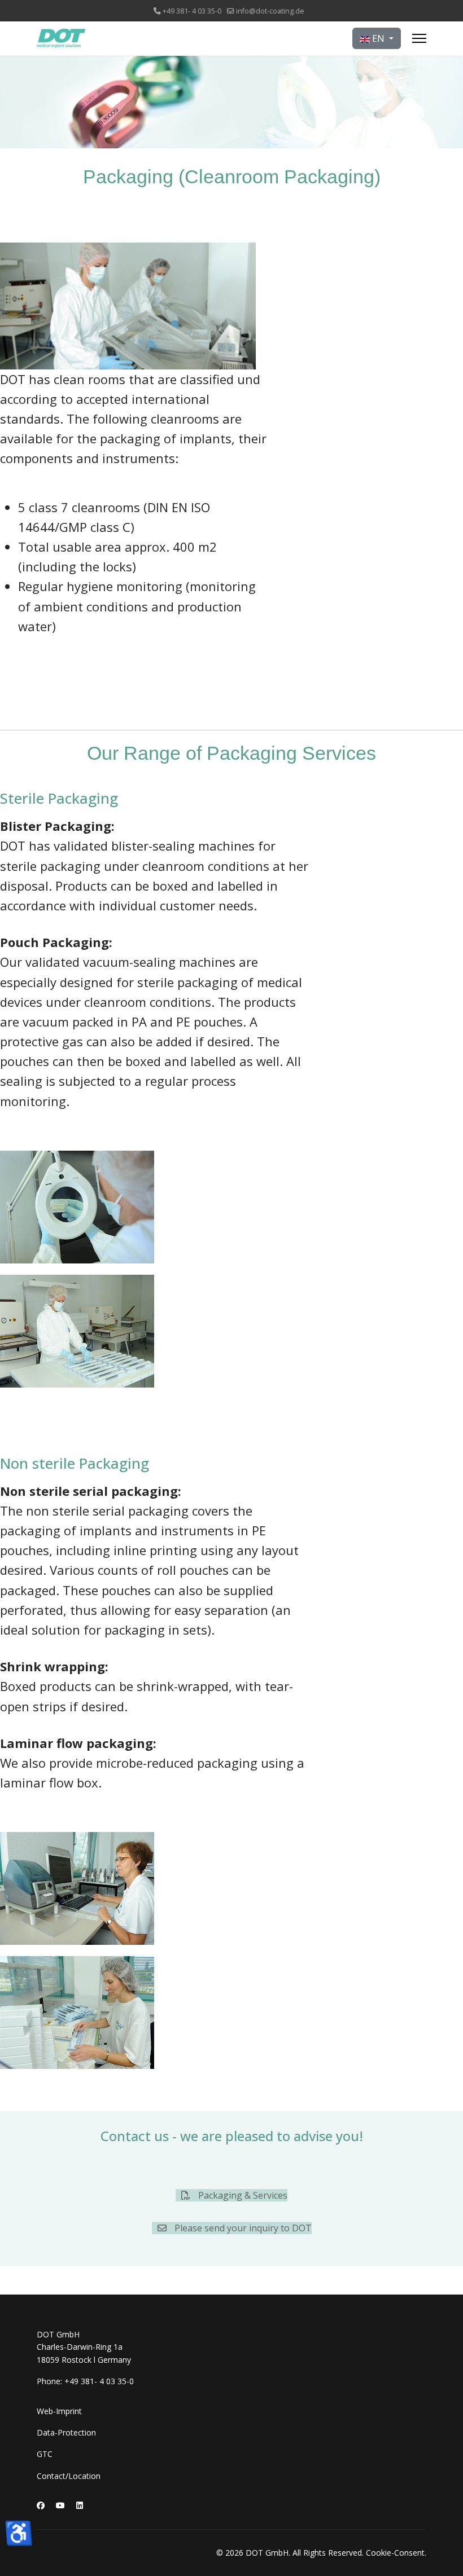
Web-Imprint (59, 2411)
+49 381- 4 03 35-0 (192, 11)
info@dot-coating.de (270, 11)
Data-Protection (66, 2432)
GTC (45, 2454)
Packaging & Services (242, 2195)
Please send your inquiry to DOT (242, 2228)
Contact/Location (69, 2476)
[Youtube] (60, 2505)
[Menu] (419, 38)
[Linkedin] (80, 2505)
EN (378, 38)
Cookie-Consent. (396, 2553)
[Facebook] (41, 2505)
